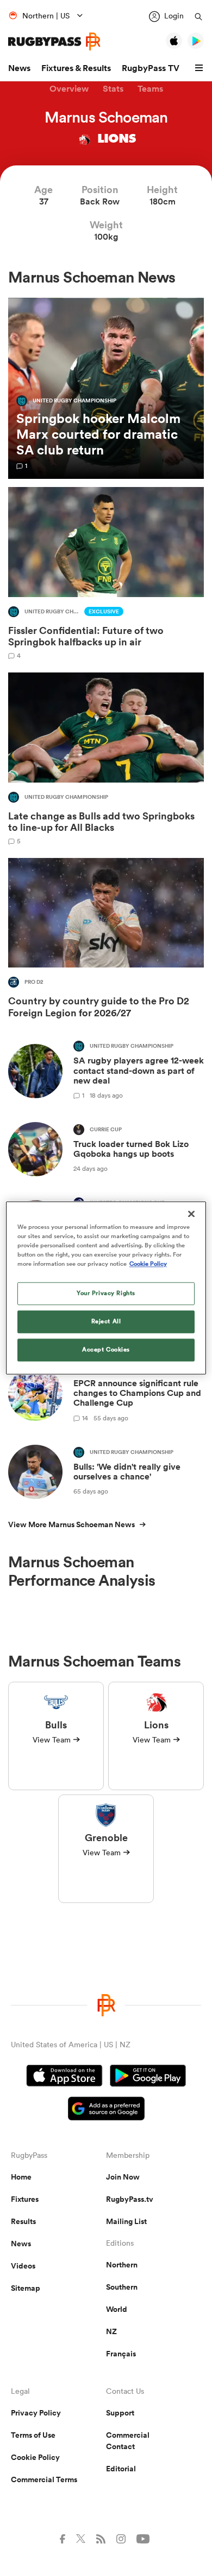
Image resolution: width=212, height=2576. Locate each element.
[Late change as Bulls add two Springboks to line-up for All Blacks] (106, 758)
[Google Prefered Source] (106, 2110)
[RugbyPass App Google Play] (148, 2077)
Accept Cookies (106, 1350)
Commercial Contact (128, 2441)
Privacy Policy (36, 2413)
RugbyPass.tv (130, 2199)
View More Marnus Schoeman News (71, 1524)
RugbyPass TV (151, 68)
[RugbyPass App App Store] (64, 2077)
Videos (23, 2266)
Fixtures (25, 2199)
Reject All (106, 1322)
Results (23, 2221)
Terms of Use (33, 2435)
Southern (122, 2287)
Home (21, 2177)
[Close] (191, 1214)
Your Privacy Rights (106, 1293)
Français (121, 2354)
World (117, 2309)
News (19, 68)
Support (120, 2413)
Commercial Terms (44, 2479)
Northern (122, 2265)
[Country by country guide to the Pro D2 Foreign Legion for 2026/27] (106, 941)
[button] (201, 68)
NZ (111, 2331)
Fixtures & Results (76, 68)
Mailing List (126, 2221)
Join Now (123, 2177)
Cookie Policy (35, 2457)
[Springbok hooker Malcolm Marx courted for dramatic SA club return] (106, 389)
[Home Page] (54, 41)
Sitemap (26, 2288)
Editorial (121, 2469)
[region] (106, 1288)
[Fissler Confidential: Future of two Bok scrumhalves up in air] (106, 573)
